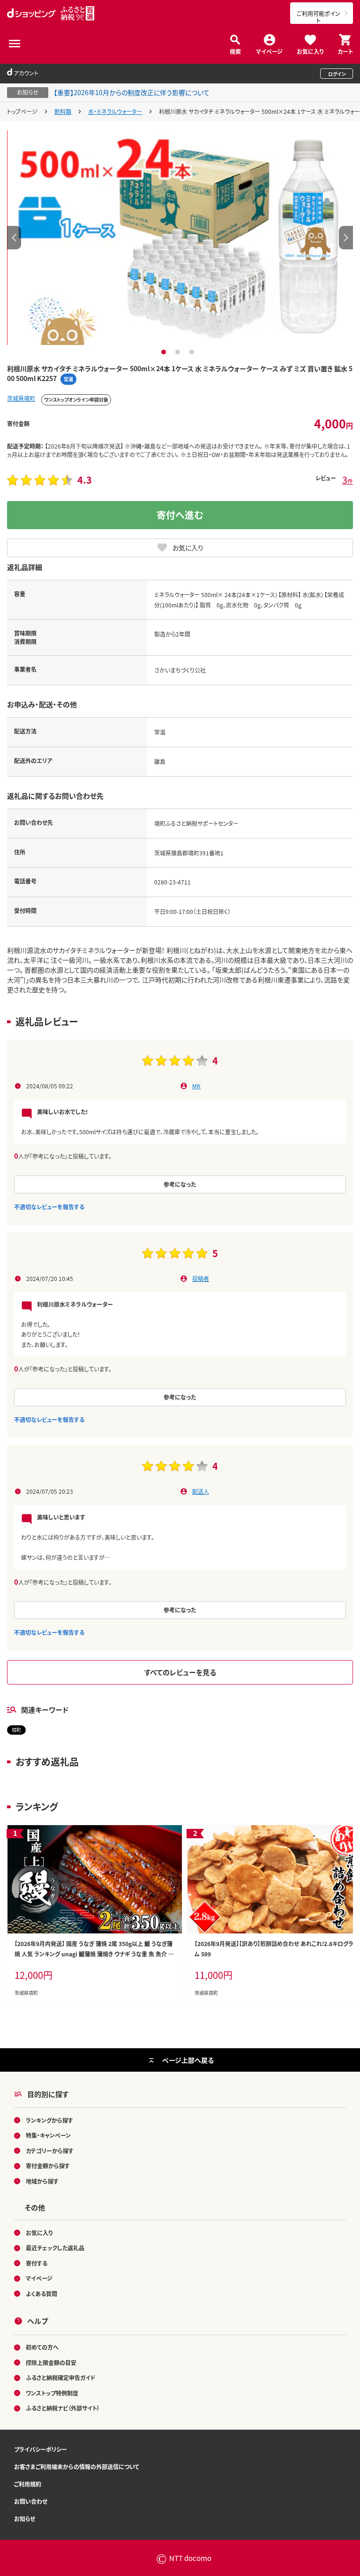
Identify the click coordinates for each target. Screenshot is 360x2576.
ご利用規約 (28, 2484)
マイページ (269, 51)
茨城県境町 (21, 398)
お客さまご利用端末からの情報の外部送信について (77, 2467)
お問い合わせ (31, 2501)
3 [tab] (193, 352)
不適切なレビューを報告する (49, 1207)
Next (346, 238)
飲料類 (63, 111)
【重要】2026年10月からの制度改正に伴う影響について (132, 92)
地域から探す (42, 2181)
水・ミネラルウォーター (115, 111)
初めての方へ (42, 2347)
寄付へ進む (180, 515)
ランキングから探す (49, 2120)
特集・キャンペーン (48, 2135)
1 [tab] (165, 352)
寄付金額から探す (48, 2166)
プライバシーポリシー (41, 2449)
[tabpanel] (180, 238)
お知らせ (25, 2519)
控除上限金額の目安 (51, 2363)
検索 (235, 51)
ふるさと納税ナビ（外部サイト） (63, 2408)
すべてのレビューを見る (180, 1672)
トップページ (22, 111)
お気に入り (310, 51)
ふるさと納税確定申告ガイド (61, 2378)
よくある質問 (41, 2294)
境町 (16, 1730)
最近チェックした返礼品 (55, 2248)
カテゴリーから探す (50, 2151)
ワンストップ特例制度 (52, 2393)
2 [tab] (179, 352)
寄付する (37, 2263)
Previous (14, 238)
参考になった (180, 1184)
